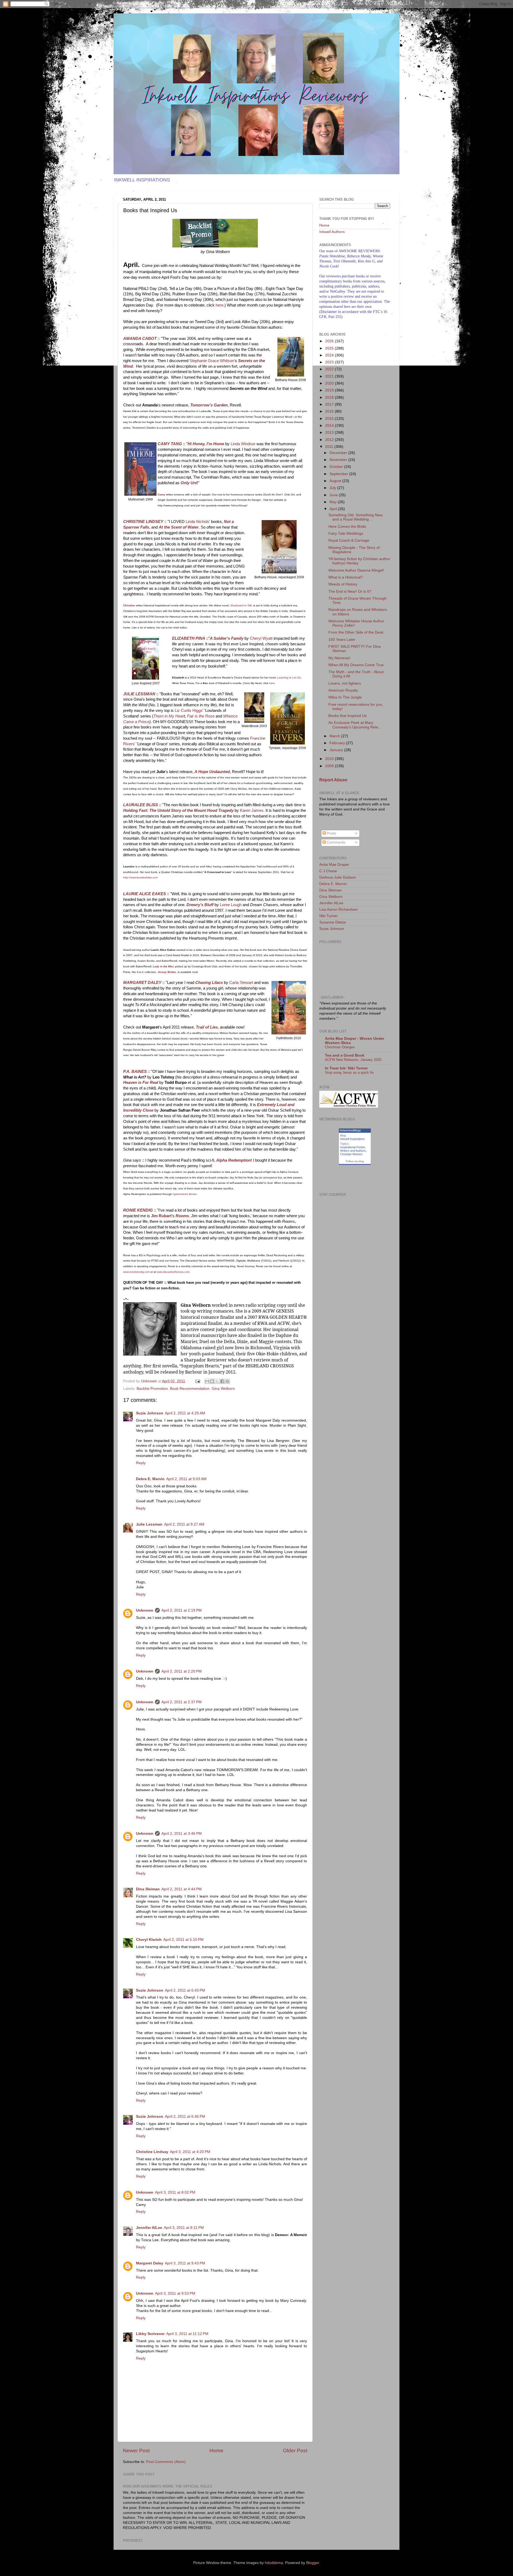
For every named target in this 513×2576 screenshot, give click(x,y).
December (339, 453)
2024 (330, 355)
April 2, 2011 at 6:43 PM (185, 1990)
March (335, 736)
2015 (330, 419)
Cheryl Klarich (149, 1940)
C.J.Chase (328, 871)
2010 (330, 759)
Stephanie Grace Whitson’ (212, 361)
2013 (330, 432)
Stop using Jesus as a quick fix (349, 1072)
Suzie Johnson (150, 1413)
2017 (330, 404)
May (334, 502)
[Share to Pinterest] (227, 1381)
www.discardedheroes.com (173, 1272)
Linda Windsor (242, 444)
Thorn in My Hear (169, 716)
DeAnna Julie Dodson (338, 877)
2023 (330, 362)
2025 (330, 348)
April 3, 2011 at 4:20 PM (190, 2152)
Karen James (252, 810)
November (339, 460)
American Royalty (343, 690)
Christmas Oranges (340, 1047)
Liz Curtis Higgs (188, 711)
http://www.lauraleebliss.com (140, 877)
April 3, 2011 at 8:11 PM (184, 2228)
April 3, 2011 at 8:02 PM (175, 2192)
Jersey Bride (166, 972)
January (337, 750)
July (333, 488)
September (339, 474)
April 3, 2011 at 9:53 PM (175, 2293)
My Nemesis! (339, 658)
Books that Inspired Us (347, 716)
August (336, 481)
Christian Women (351, 1154)
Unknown (145, 1610)
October (337, 467)
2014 (330, 426)
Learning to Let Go (289, 678)
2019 (330, 390)
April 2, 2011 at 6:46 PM (185, 2117)
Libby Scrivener (150, 2334)
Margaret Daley (150, 2263)
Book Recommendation (190, 1389)
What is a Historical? (346, 577)
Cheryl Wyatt (262, 638)
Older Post (295, 2451)
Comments (335, 842)
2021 (330, 376)
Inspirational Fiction (353, 1147)
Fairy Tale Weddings (346, 534)
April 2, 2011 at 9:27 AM (184, 1524)
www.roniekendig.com (136, 1272)
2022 (330, 369)
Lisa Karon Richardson (339, 909)
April (334, 509)
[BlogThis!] (212, 1381)
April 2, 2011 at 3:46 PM (182, 1834)
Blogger (313, 2563)
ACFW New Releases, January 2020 (353, 1060)
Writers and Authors (353, 1151)
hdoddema (274, 2563)
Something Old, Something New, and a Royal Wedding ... (356, 517)
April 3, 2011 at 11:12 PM (187, 2334)
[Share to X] (217, 1381)
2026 (330, 341)
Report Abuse (333, 780)
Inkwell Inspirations (352, 1139)
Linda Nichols (197, 522)
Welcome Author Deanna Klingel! (356, 570)
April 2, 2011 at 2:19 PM (182, 1610)
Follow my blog (355, 1161)
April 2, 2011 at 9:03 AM (186, 1479)
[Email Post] (197, 1381)
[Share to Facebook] (222, 1381)
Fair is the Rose (201, 716)
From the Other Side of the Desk (356, 632)
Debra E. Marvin (150, 1479)
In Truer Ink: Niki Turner (346, 1068)
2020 (330, 383)
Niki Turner (329, 916)
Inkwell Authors (332, 232)
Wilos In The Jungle (345, 697)
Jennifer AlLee (149, 2228)
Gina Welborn (223, 1389)
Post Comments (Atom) (166, 2462)
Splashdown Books (185, 1194)
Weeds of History (343, 584)
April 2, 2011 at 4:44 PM (182, 1889)
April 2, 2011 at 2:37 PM (182, 1702)
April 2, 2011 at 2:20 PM (182, 1671)
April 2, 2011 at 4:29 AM (185, 1413)
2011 (330, 447)
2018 (330, 397)
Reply (141, 1463)
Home (216, 2451)
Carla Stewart (241, 983)
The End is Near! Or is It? (350, 591)
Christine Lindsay (152, 2152)
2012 (330, 440)
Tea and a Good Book (345, 1055)
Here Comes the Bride (347, 527)
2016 (330, 411)
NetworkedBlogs (350, 1130)
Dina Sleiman (148, 1889)
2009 (330, 766)
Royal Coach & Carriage (349, 540)
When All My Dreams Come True (356, 665)
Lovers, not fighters (345, 683)
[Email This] (207, 1381)
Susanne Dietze (333, 922)
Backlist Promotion (152, 1389)
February (338, 743)
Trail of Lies (207, 1027)
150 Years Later (342, 640)
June (334, 495)
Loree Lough (231, 905)
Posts (331, 833)
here (219, 305)
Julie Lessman (149, 1524)
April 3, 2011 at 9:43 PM (185, 2263)
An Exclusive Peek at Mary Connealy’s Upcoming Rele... (355, 725)
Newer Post (136, 2451)
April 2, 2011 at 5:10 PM (183, 1940)
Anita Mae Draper (334, 865)
